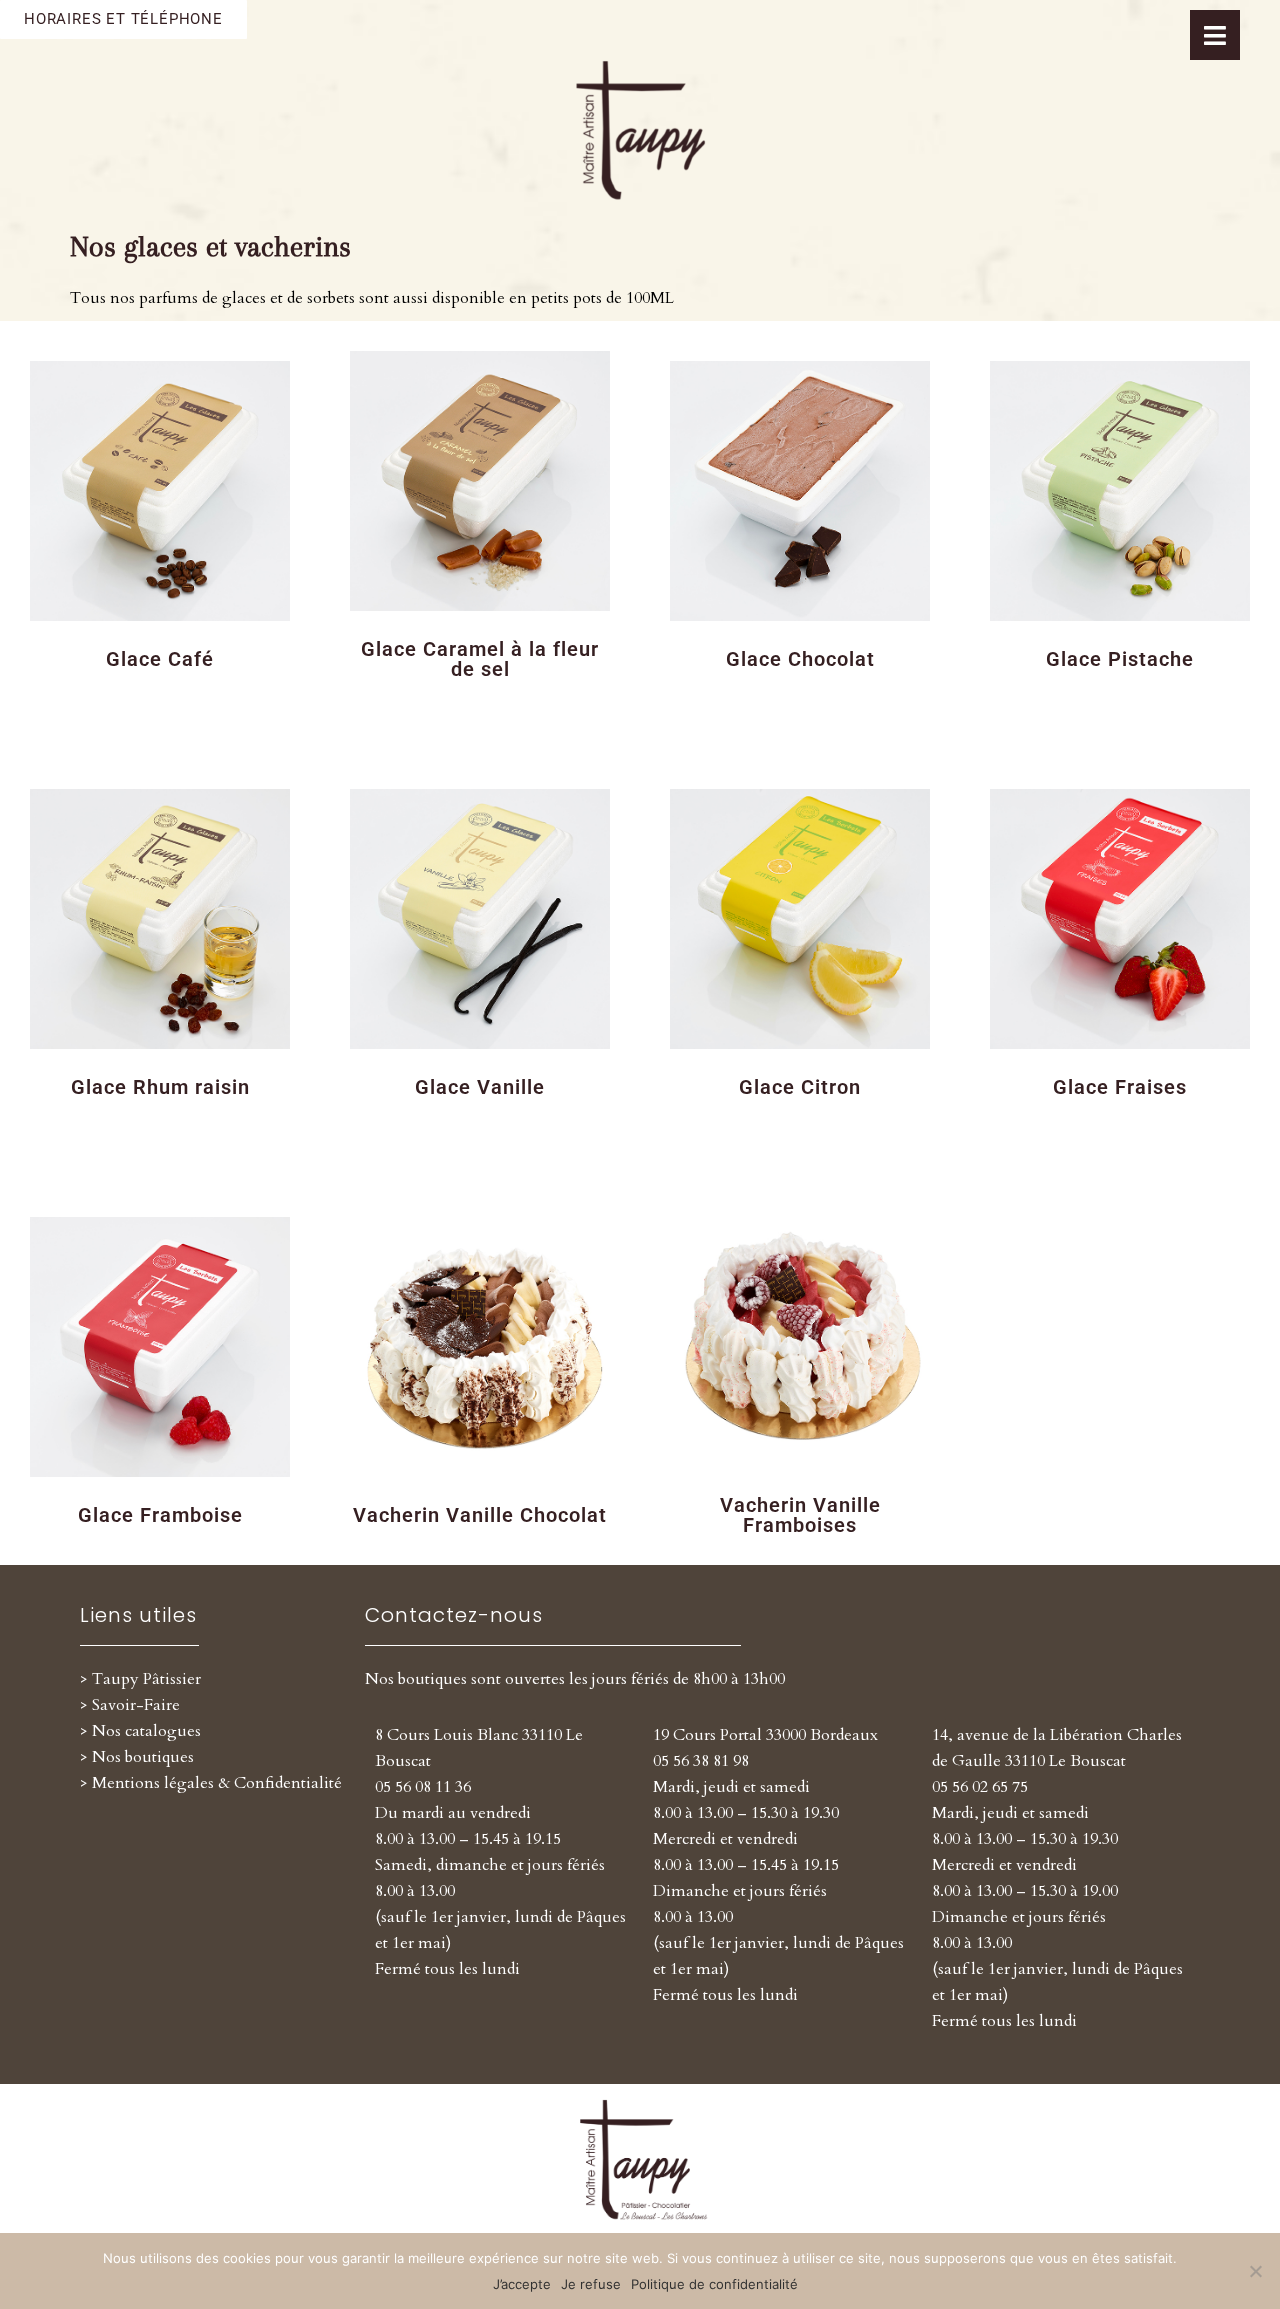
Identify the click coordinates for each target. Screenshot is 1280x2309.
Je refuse (591, 2284)
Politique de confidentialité (714, 2284)
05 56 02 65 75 (980, 1787)
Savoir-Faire (136, 1705)
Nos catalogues (146, 1731)
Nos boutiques (143, 1757)
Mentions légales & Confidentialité (217, 1783)
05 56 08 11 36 (423, 1787)
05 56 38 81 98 (701, 1761)
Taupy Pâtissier (146, 1679)
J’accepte (522, 2284)
